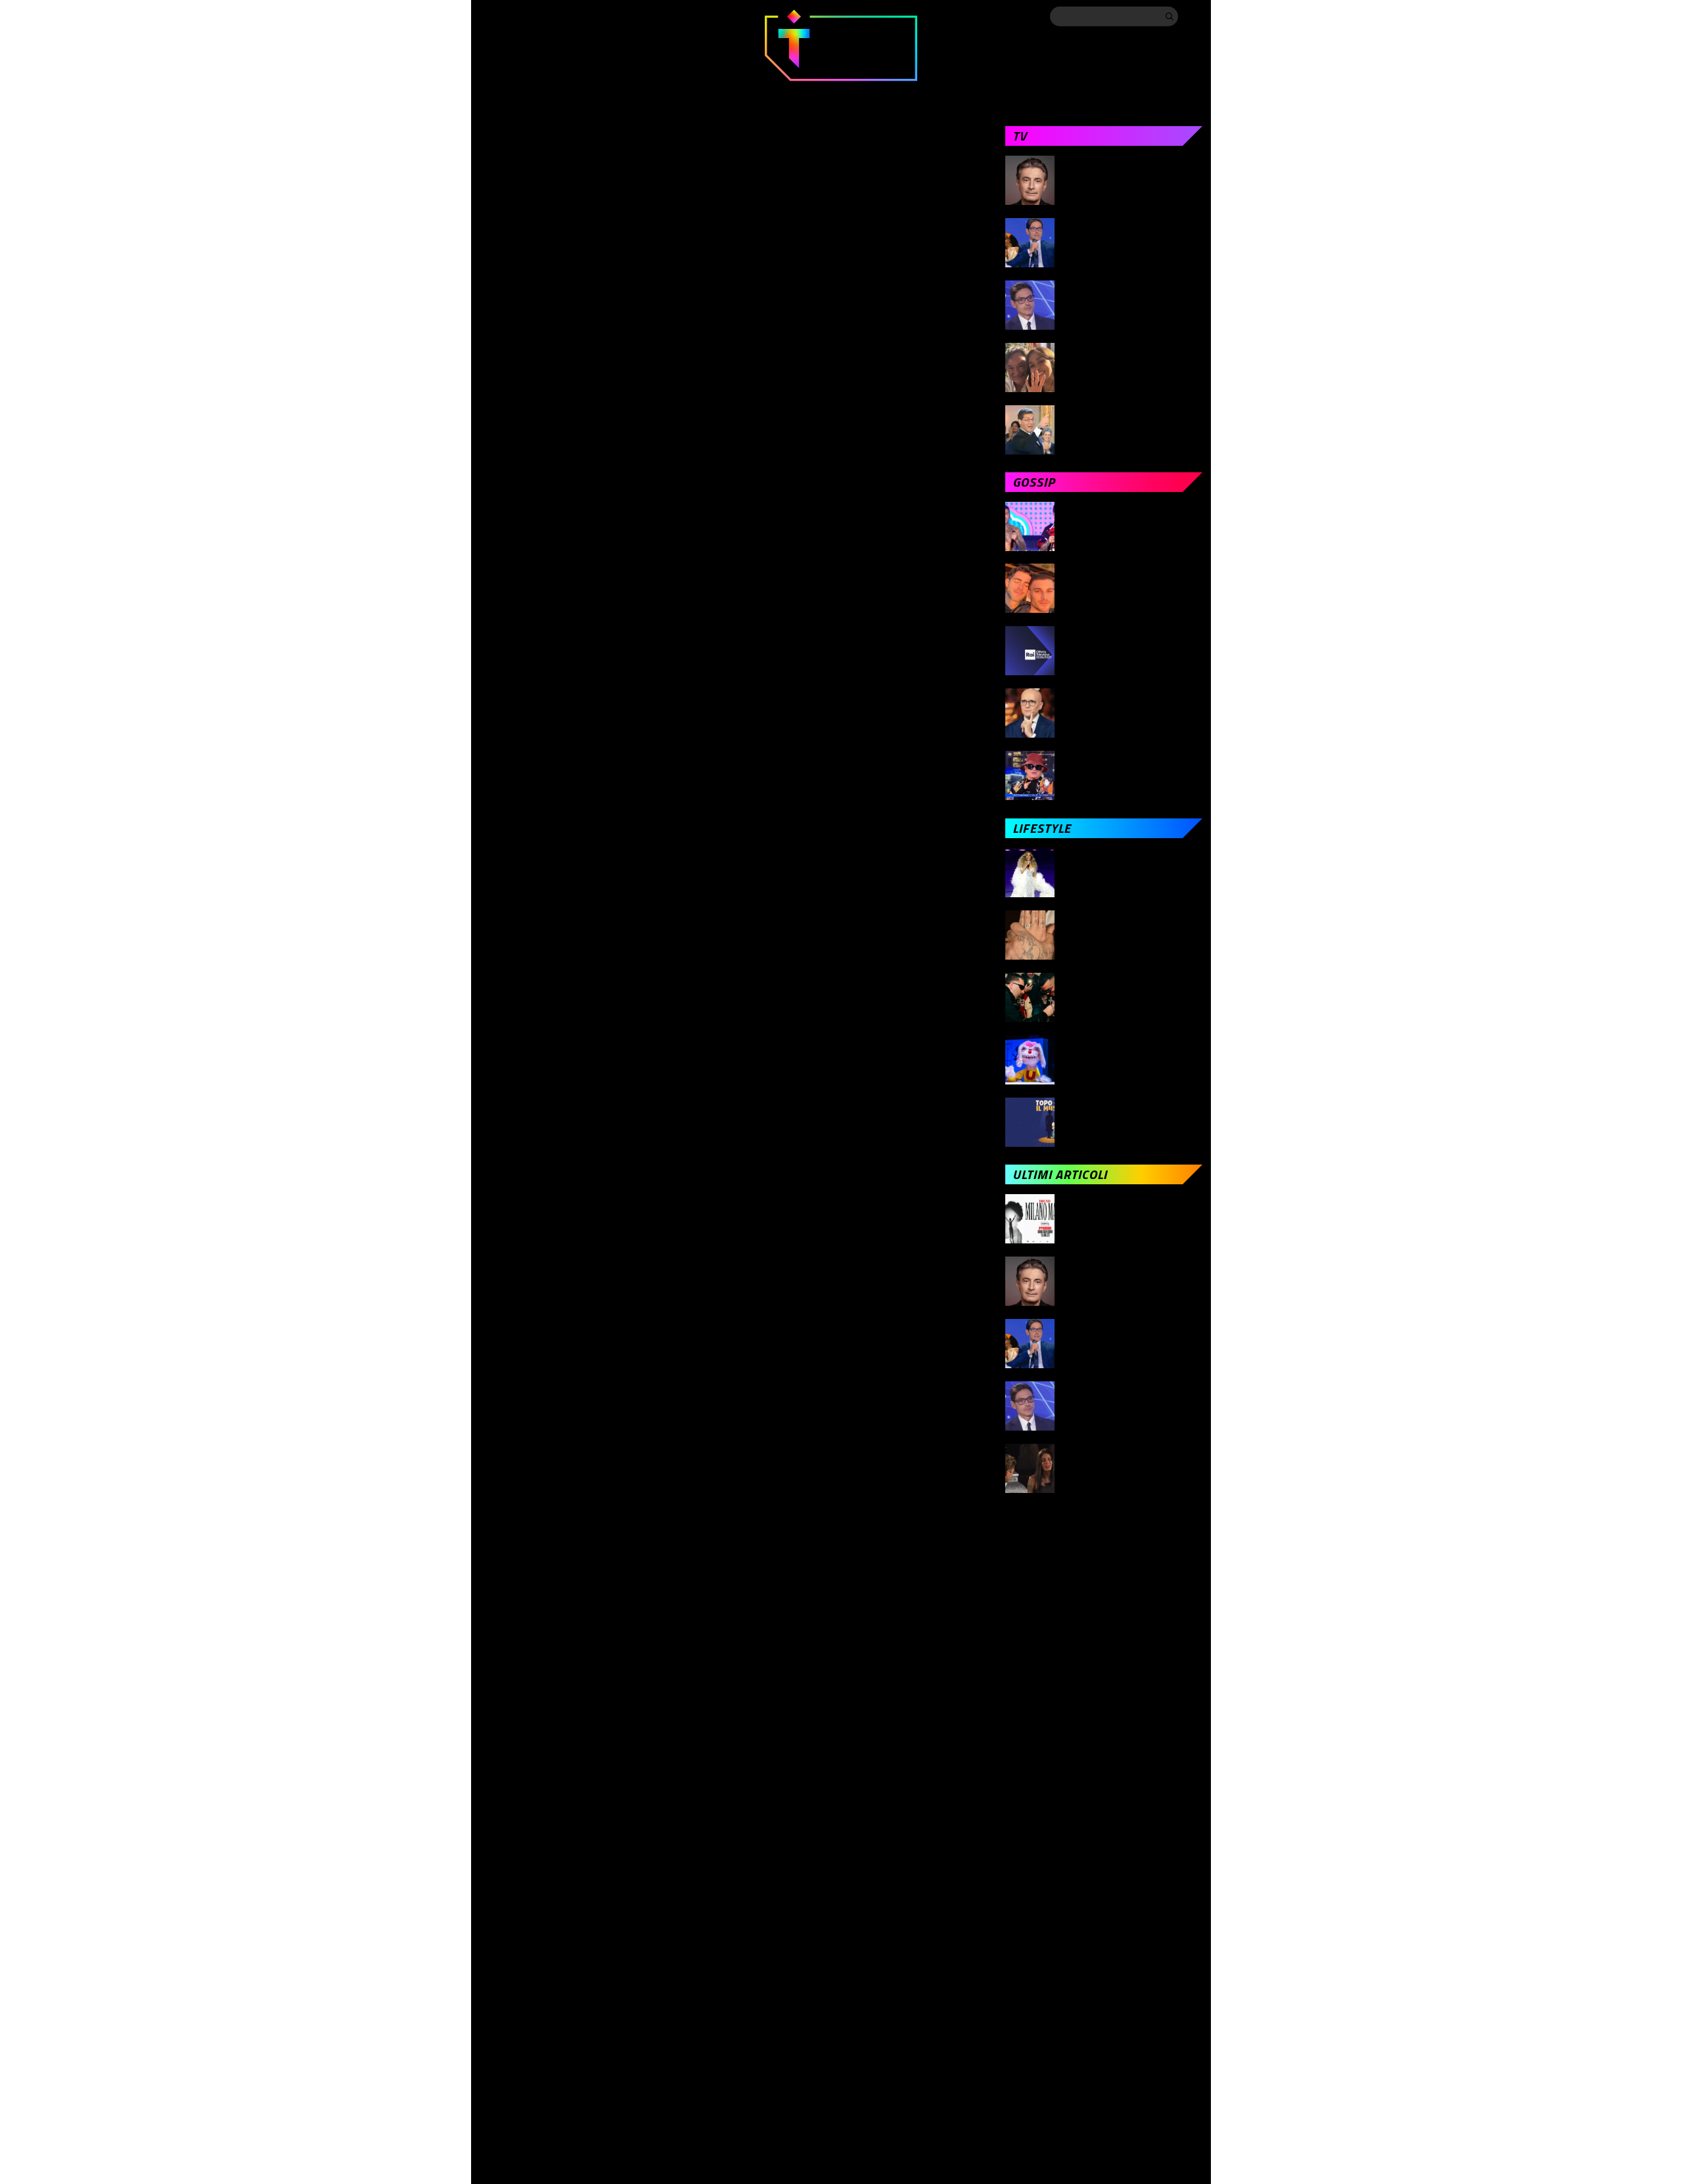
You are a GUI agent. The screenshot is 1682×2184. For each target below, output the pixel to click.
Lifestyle (967, 93)
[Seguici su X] (514, 16)
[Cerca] (1170, 16)
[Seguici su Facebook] (488, 16)
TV (631, 93)
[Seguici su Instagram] (540, 16)
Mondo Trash (1067, 93)
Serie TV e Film (866, 93)
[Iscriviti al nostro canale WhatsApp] (619, 16)
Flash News (1172, 93)
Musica (770, 93)
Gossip (695, 93)
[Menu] (1193, 16)
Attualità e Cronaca (533, 93)
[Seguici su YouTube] (593, 16)
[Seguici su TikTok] (566, 16)
